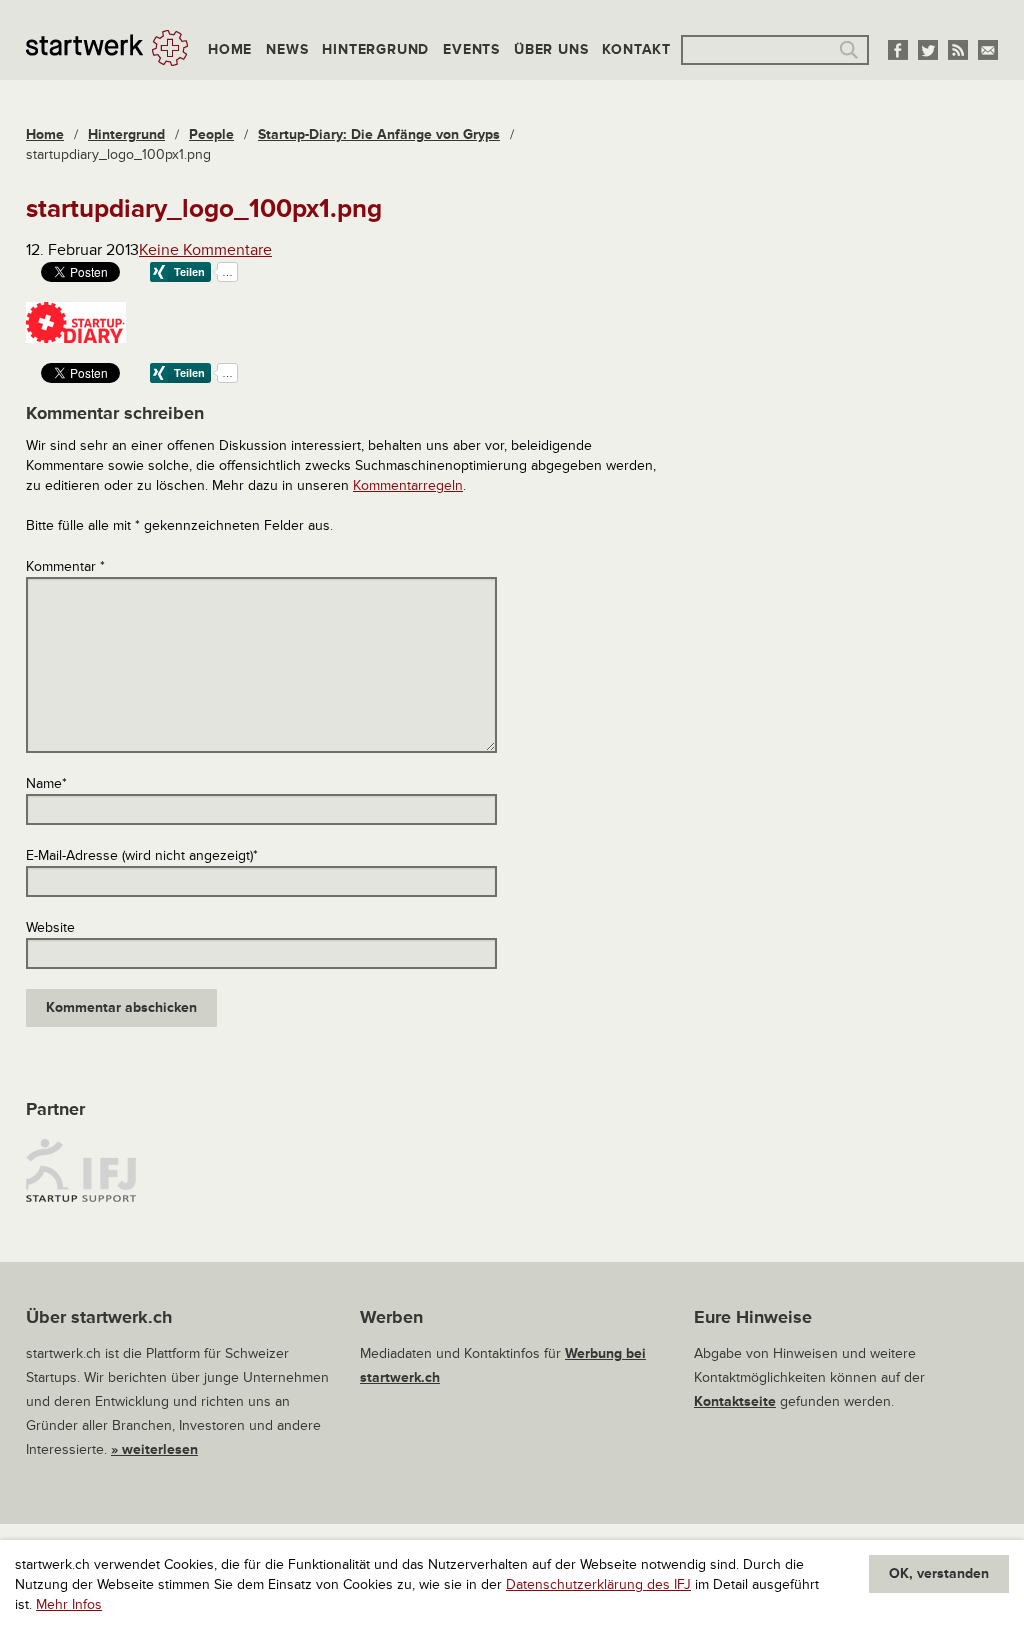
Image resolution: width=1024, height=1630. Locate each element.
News (287, 49)
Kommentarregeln (408, 485)
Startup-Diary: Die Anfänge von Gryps (379, 134)
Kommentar (65, 566)
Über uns (551, 49)
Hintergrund (375, 49)
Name (46, 783)
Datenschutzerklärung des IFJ (598, 1584)
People (211, 134)
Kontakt (636, 49)
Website (50, 927)
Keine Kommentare (205, 250)
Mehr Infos (69, 1604)
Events (471, 49)
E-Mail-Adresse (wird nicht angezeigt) (142, 855)
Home (230, 49)
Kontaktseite (735, 1401)
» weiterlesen (154, 1449)
